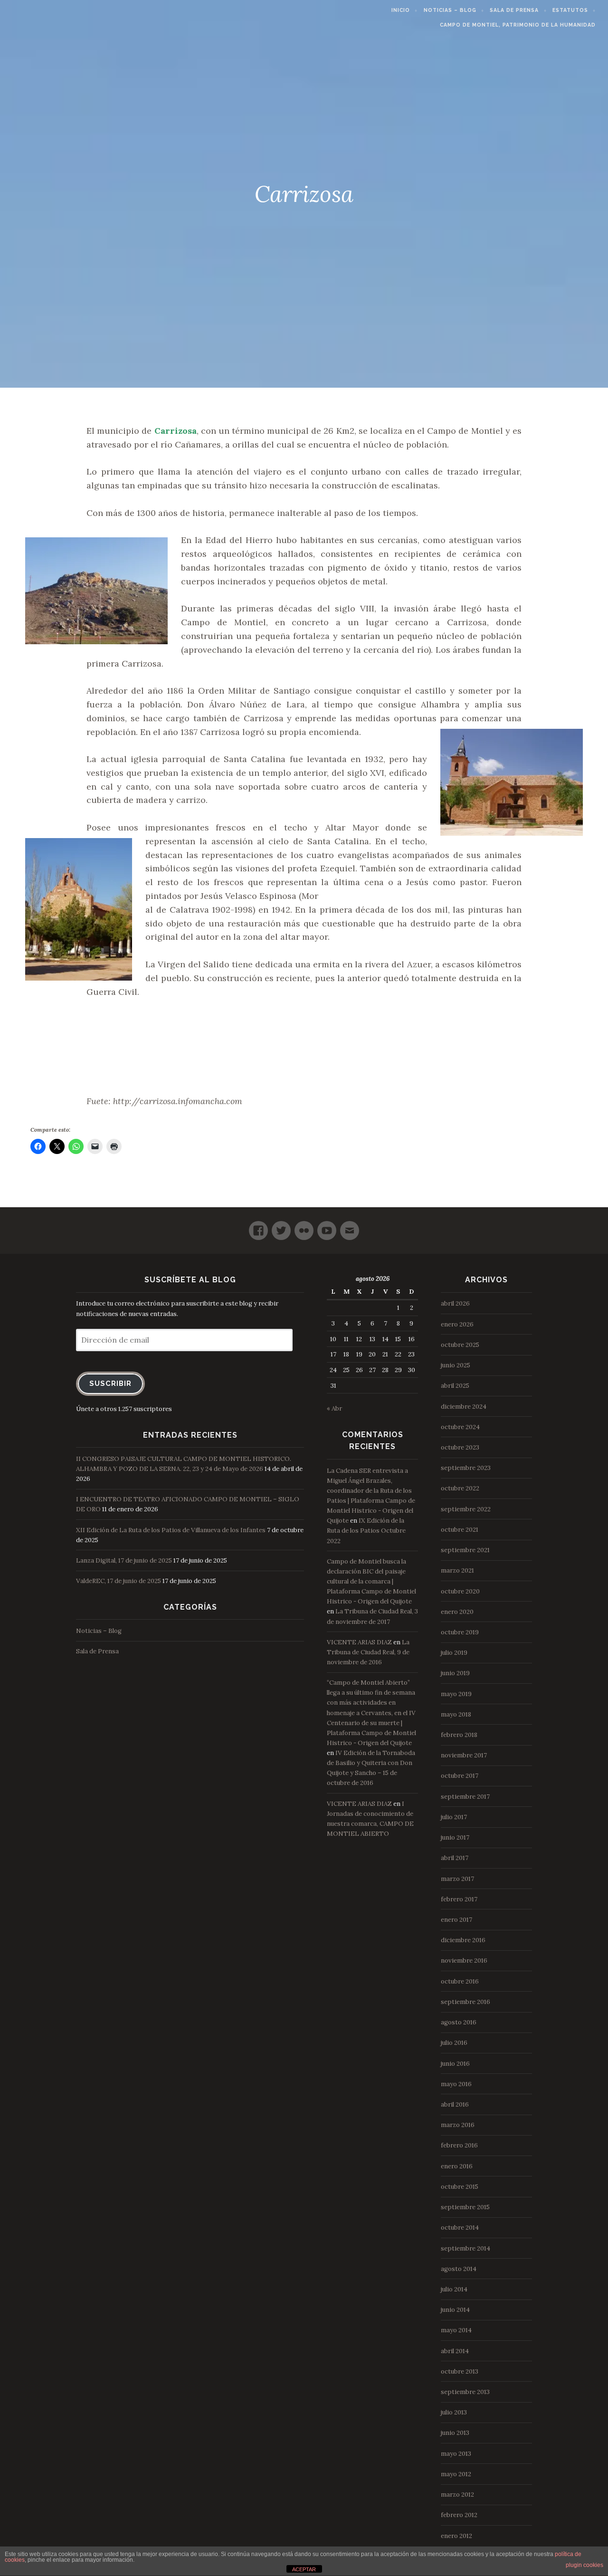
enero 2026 (457, 1324)
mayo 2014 (456, 2330)
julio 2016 (454, 2043)
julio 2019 (454, 1653)
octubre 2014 (460, 2228)
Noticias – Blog (450, 10)
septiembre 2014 (465, 2248)
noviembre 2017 (464, 1755)
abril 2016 (455, 2104)
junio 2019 (455, 1673)
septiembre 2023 (466, 1468)
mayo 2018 (456, 1714)
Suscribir (110, 1383)
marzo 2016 (458, 2125)
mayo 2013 (456, 2454)
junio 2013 (455, 2433)
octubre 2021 (460, 1530)
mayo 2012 (456, 2474)
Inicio (401, 10)
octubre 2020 (460, 1591)
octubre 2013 (460, 2371)
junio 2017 (455, 1837)
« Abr (334, 1408)
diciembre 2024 (464, 1407)
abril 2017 (455, 1858)
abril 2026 (455, 1303)
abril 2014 (455, 2351)
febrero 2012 (459, 2515)
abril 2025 (455, 1386)
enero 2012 (456, 2536)
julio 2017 (454, 1817)
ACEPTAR (304, 2569)
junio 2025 (456, 1365)
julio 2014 (454, 2289)
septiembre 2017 (465, 1797)
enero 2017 (456, 1920)
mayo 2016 (456, 2084)
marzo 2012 (457, 2495)
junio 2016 (455, 2064)
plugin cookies (584, 2565)
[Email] (350, 1226)
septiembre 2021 (465, 1550)
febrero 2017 (459, 1899)
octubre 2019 (460, 1632)
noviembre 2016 (464, 1961)
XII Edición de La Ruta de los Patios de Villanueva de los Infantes (171, 1530)
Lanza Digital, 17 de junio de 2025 (124, 1560)
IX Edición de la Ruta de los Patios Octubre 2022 (366, 1531)
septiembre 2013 (465, 2392)
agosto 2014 (459, 2269)
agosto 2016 (459, 2022)
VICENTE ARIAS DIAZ (359, 1642)
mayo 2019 (456, 1694)
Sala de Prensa (514, 10)
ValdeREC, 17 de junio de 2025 (119, 1581)
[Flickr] (304, 1226)
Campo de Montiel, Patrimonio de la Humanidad (518, 25)
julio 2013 (454, 2412)
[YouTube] (327, 1226)
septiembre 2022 (466, 1509)
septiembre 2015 (465, 2207)
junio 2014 (455, 2310)
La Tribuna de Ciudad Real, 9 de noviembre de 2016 (368, 1652)
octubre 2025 (460, 1345)
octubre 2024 (460, 1427)
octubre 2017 (460, 1776)
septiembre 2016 (465, 2002)
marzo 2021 (457, 1570)
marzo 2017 (457, 1879)
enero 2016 (457, 2166)
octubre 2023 (460, 1447)
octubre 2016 (460, 1981)
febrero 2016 (459, 2145)
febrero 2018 (459, 1735)
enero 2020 (457, 1612)
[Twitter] (281, 1226)
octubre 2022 (460, 1488)
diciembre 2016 (463, 1940)
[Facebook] (258, 1226)
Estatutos (570, 10)
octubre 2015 (460, 2187)
